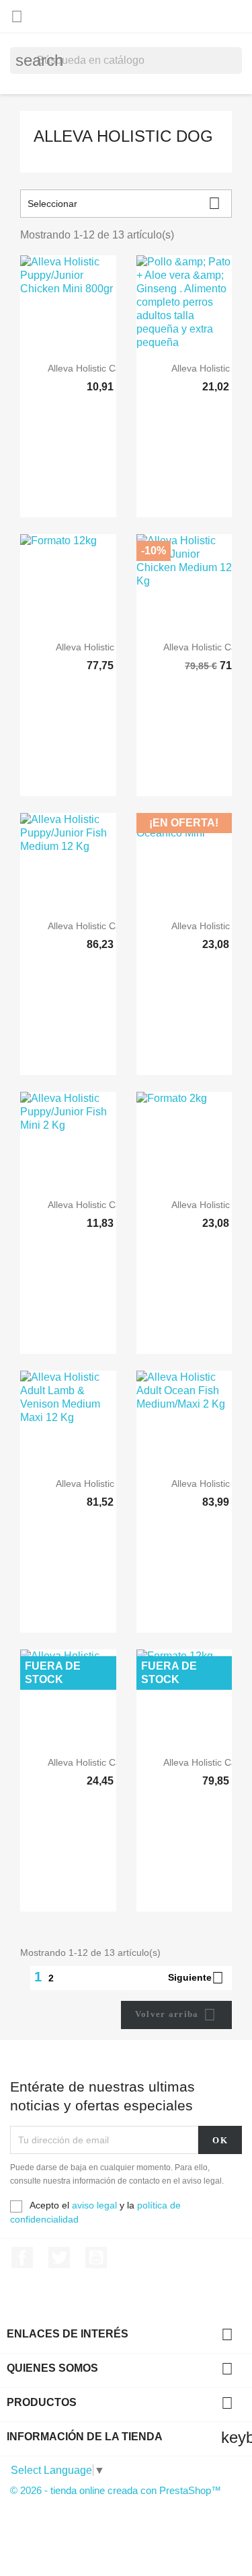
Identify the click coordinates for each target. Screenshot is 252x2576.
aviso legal (94, 2205)
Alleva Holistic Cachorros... (104, 368)
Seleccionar (124, 203)
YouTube (96, 2258)
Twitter (59, 2258)
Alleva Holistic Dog (123, 136)
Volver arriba (175, 2015)
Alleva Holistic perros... (104, 647)
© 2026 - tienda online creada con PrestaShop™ (116, 2490)
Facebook (22, 2258)
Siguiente (196, 1978)
